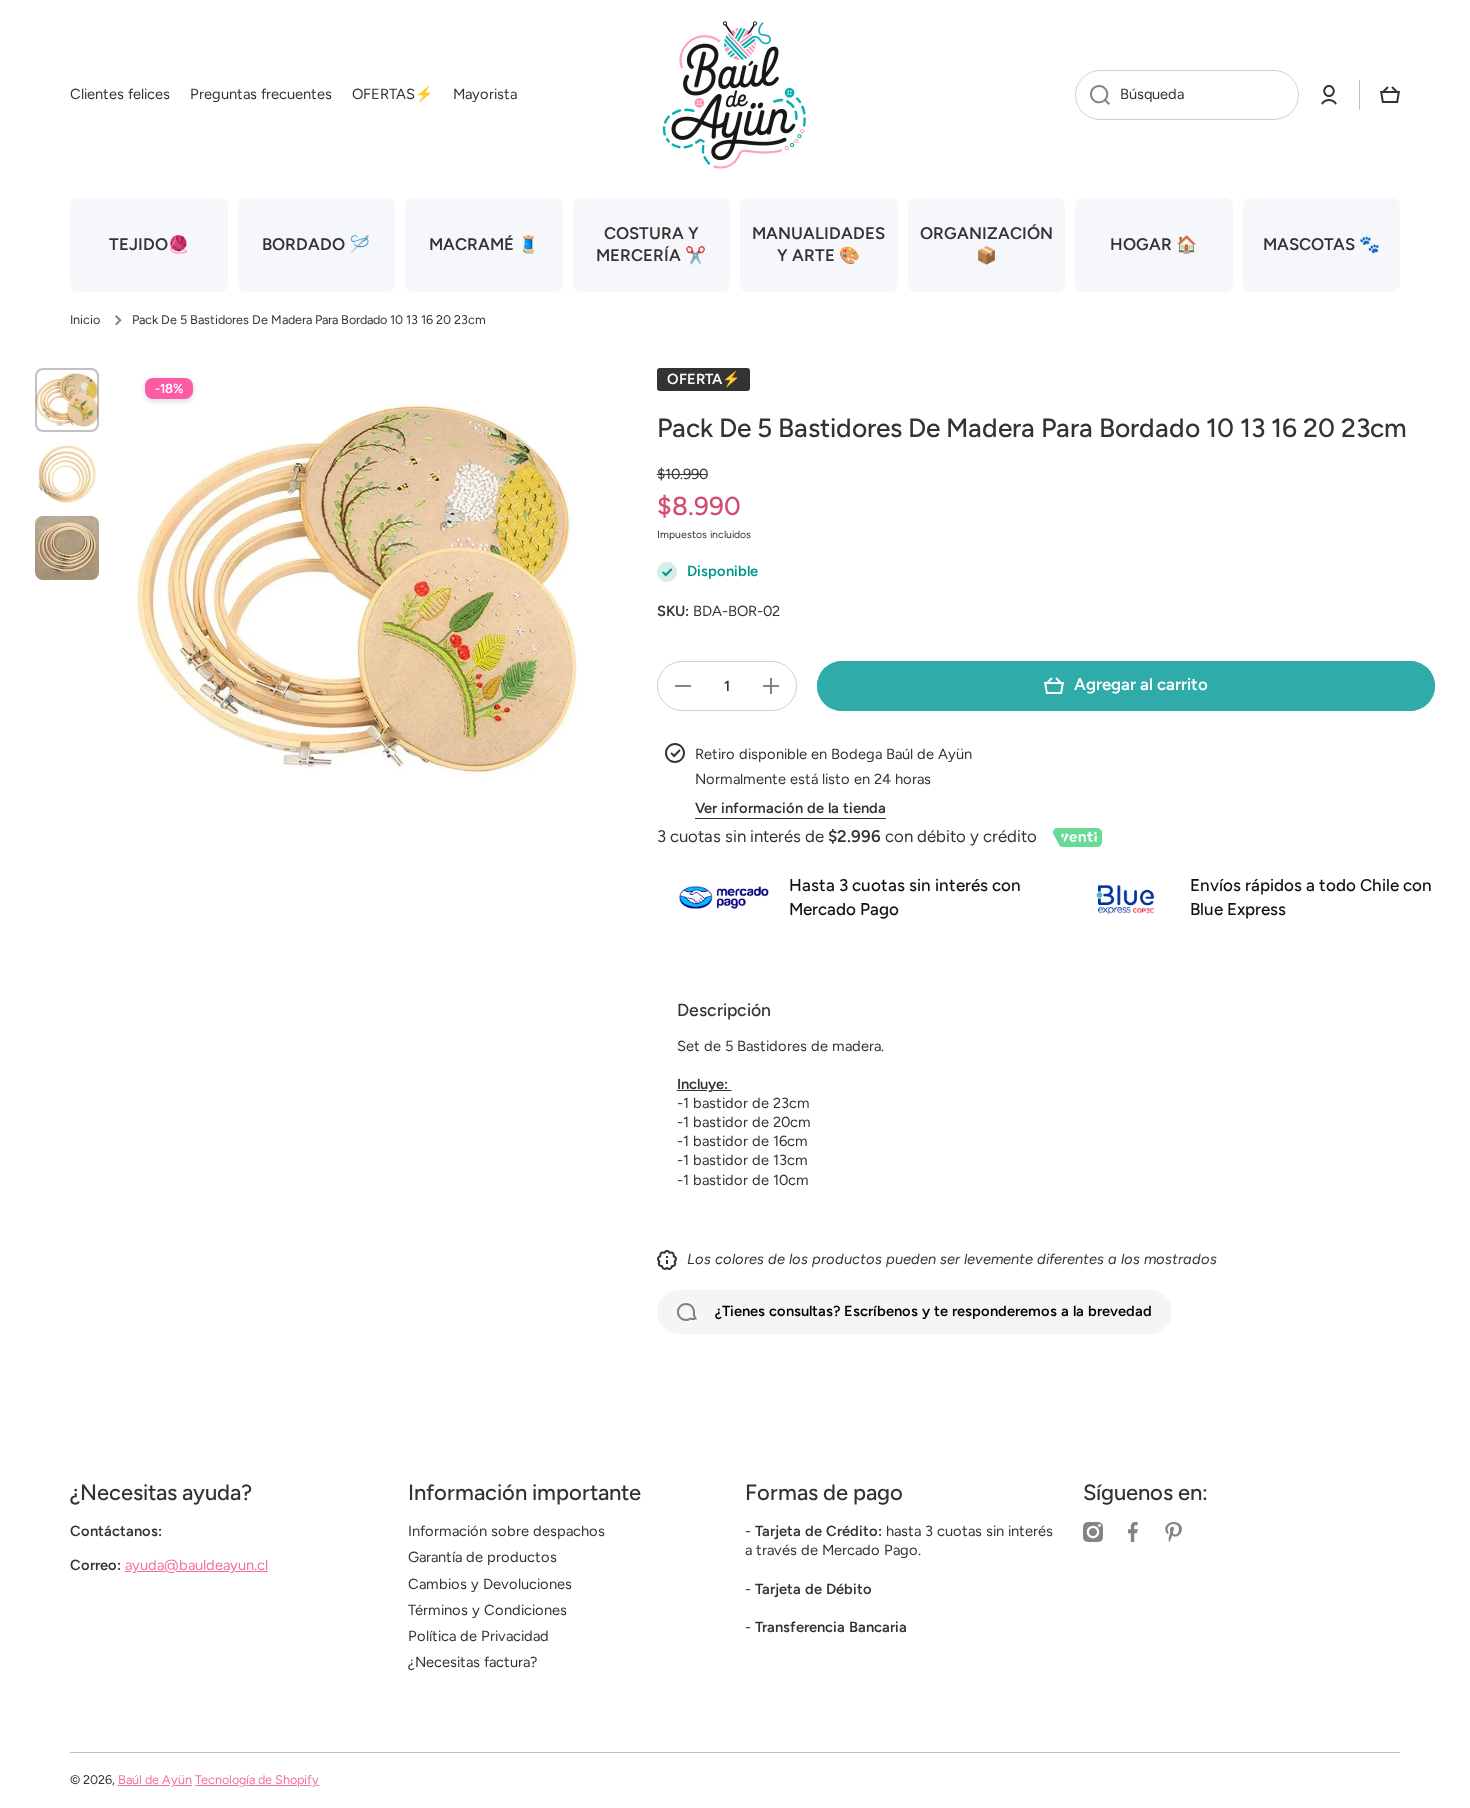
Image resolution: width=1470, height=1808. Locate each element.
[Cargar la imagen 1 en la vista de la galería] (67, 400)
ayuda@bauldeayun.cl (196, 1565)
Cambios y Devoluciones (490, 1584)
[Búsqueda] (1092, 95)
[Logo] (735, 95)
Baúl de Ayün (155, 1779)
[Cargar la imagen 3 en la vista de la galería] (67, 548)
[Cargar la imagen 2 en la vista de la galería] (67, 474)
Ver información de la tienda (790, 808)
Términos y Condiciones (487, 1610)
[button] (1390, 95)
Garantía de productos (482, 1557)
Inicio (85, 319)
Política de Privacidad (478, 1636)
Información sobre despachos (506, 1531)
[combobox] (1187, 95)
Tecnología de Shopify (257, 1779)
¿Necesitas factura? (472, 1662)
